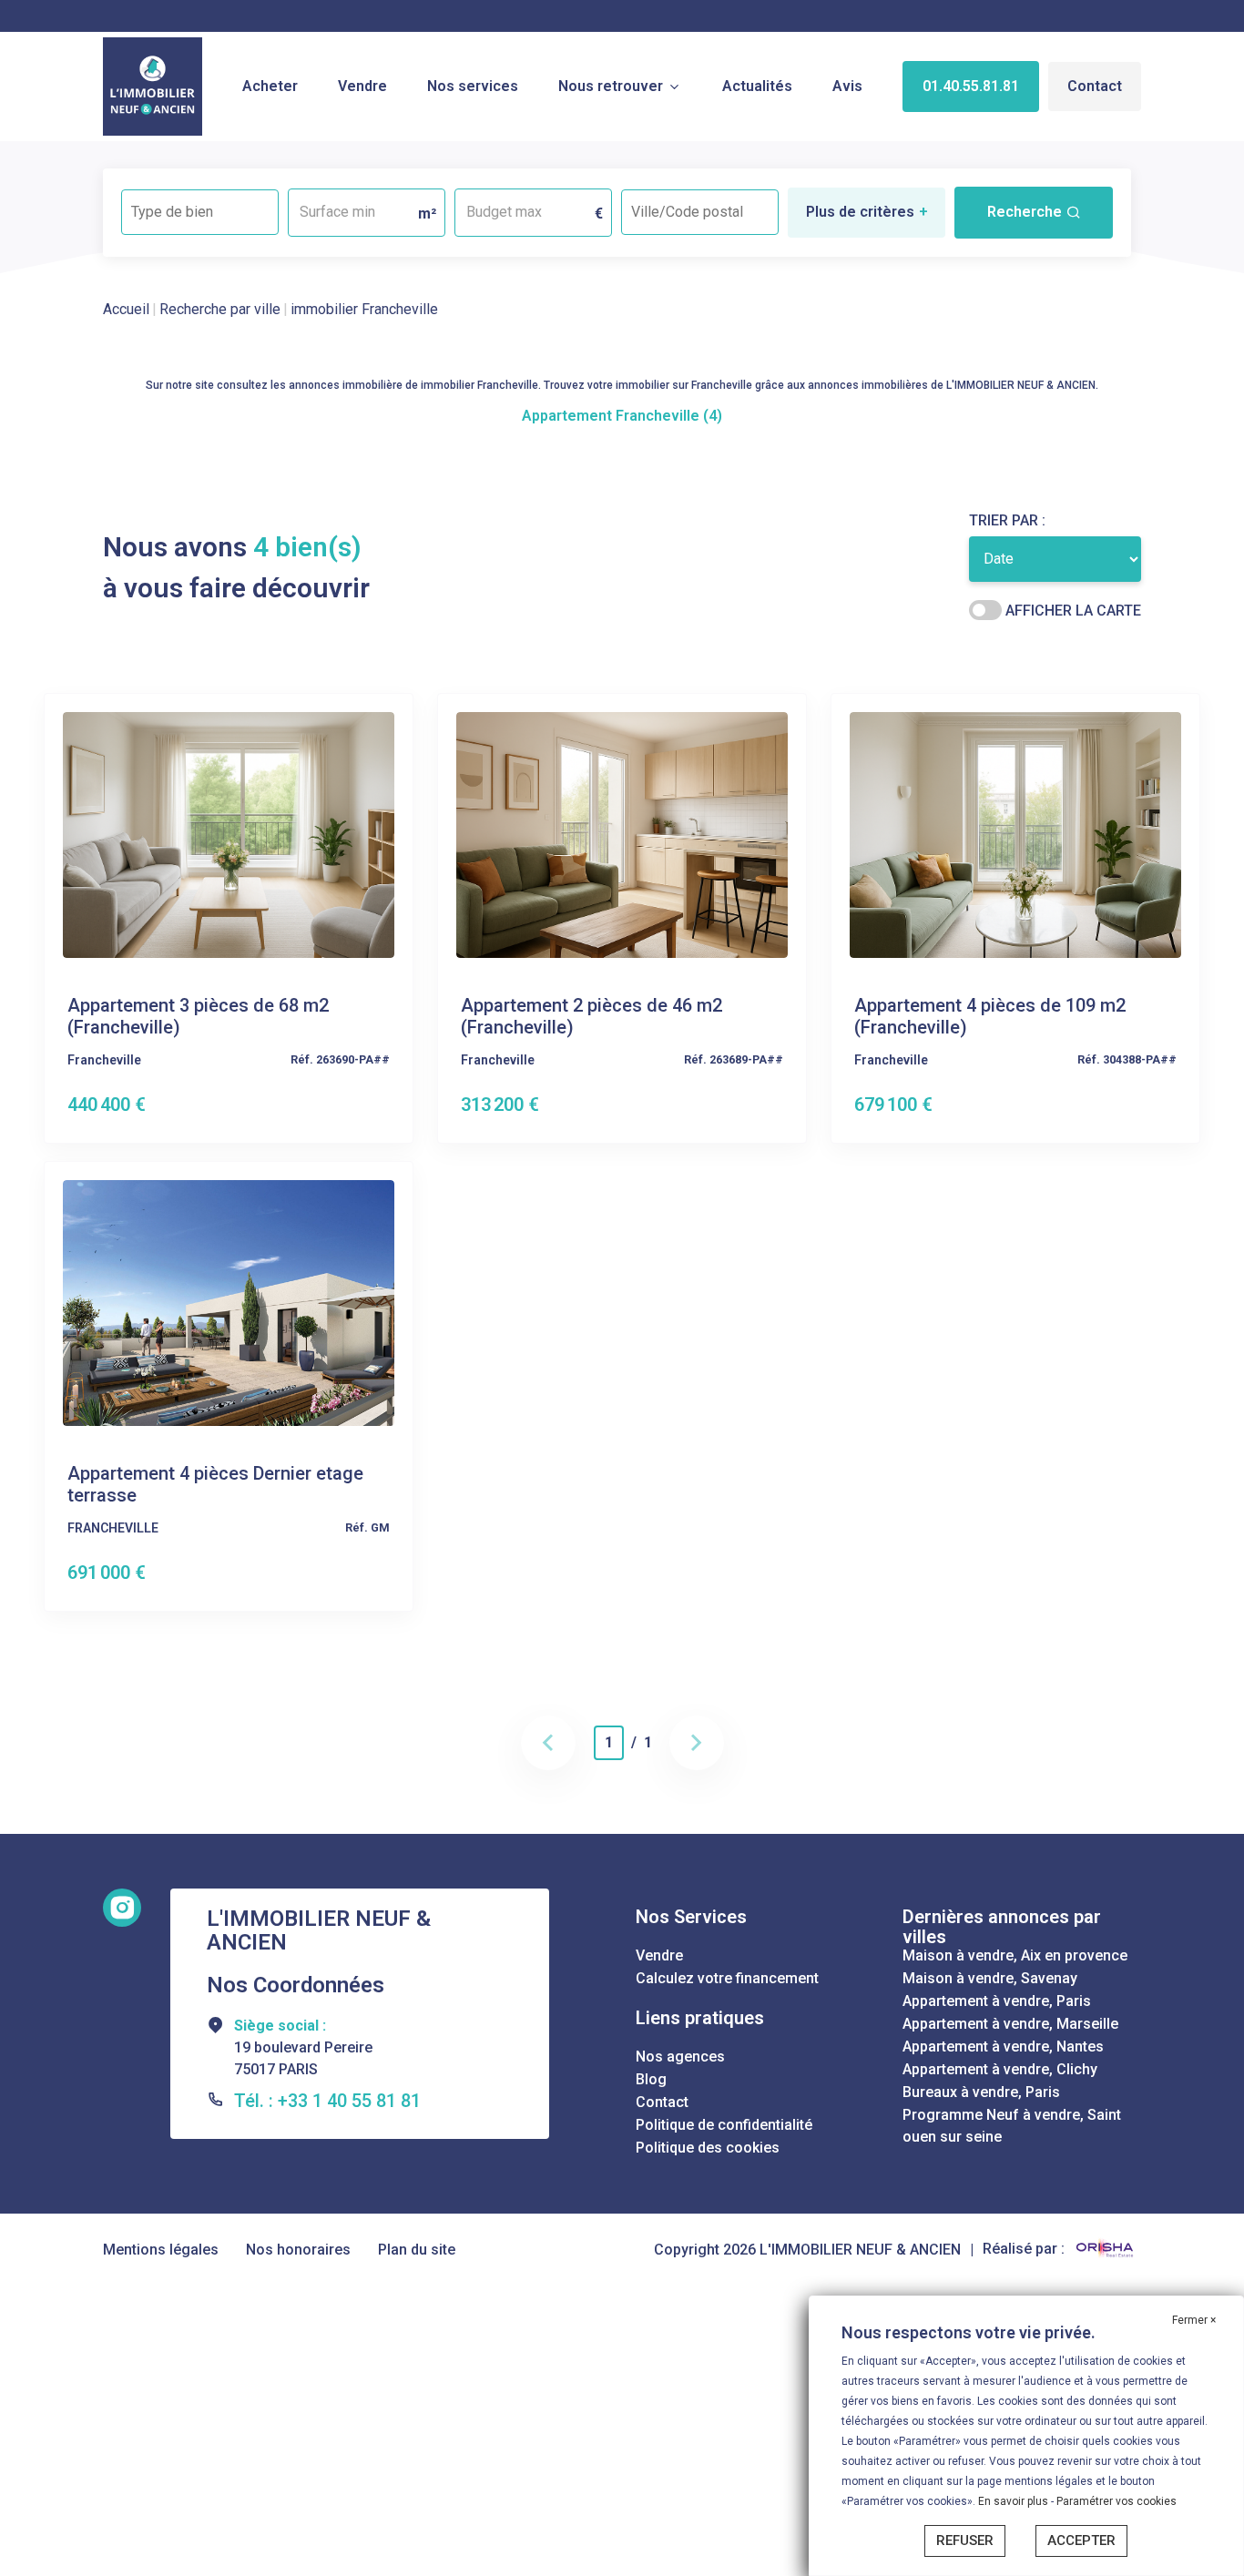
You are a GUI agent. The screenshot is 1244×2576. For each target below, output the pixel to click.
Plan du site (417, 2250)
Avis (847, 86)
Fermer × (1194, 2320)
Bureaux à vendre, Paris (981, 2092)
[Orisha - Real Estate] (1105, 2249)
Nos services (473, 86)
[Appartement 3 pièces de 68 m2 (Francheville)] (229, 834)
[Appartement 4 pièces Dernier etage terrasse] (229, 1302)
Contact (1095, 86)
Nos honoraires (298, 2250)
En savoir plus (1015, 2501)
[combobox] (200, 212)
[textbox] (200, 206)
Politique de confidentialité (724, 2125)
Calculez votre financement (727, 1978)
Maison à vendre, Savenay (990, 1978)
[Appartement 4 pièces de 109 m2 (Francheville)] (1015, 834)
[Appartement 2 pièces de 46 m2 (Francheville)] (622, 834)
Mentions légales (161, 2250)
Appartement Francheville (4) (622, 416)
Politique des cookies (708, 2148)
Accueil (126, 309)
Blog (651, 2079)
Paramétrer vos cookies (1117, 2501)
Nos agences (680, 2057)
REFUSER (965, 2540)
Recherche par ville (220, 309)
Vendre (362, 86)
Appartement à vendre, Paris (997, 2001)
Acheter (270, 86)
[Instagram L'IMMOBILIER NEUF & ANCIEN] (122, 1908)
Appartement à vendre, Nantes (1003, 2047)
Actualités (757, 86)
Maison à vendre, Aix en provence (1015, 1955)
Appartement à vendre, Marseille (1010, 2024)
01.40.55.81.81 (971, 86)
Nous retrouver (611, 86)
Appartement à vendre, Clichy (1000, 2069)
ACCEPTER (1081, 2540)
